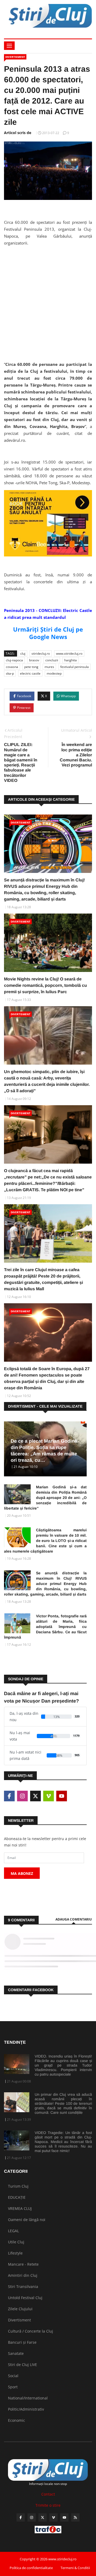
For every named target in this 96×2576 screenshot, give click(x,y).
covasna (12, 667)
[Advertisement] (48, 298)
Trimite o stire (48, 2505)
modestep (54, 673)
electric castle (30, 673)
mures (49, 667)
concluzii (52, 660)
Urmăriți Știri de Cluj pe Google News (48, 633)
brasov (34, 660)
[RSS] (75, 2517)
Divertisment (15, 57)
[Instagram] (32, 2517)
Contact (48, 2494)
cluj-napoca (14, 660)
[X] (43, 2517)
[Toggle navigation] (9, 46)
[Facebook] (21, 2517)
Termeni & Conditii (75, 2568)
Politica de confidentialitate (31, 2568)
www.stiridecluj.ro (69, 653)
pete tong (31, 667)
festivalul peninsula (75, 667)
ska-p (10, 673)
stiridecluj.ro (41, 653)
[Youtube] (64, 2517)
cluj (23, 653)
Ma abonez (22, 1873)
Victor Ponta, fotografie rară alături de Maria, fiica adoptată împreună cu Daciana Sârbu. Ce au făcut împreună (45, 1627)
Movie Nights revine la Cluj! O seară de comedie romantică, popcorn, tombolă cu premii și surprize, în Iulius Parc (45, 985)
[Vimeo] (53, 2517)
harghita (71, 660)
